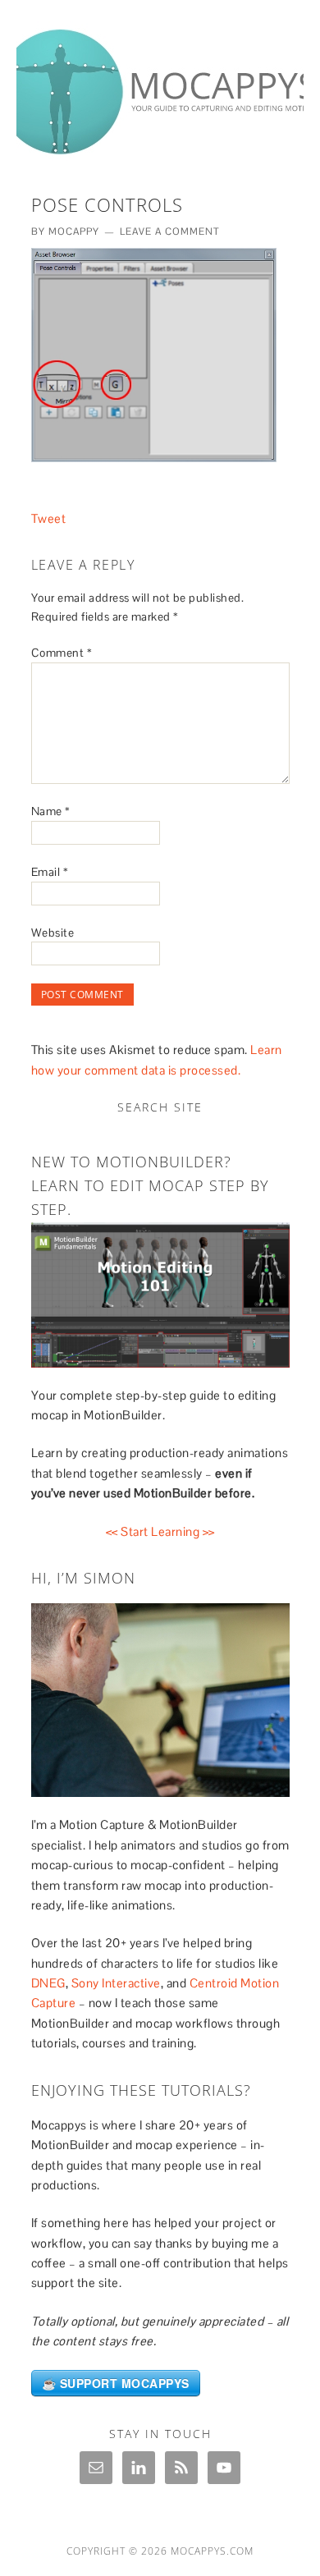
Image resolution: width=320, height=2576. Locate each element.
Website (53, 933)
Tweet (49, 518)
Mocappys (160, 84)
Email (50, 872)
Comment (62, 653)
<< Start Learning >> (160, 1531)
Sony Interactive (116, 1983)
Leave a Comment (170, 231)
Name (51, 811)
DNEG (48, 1983)
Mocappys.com (212, 2551)
